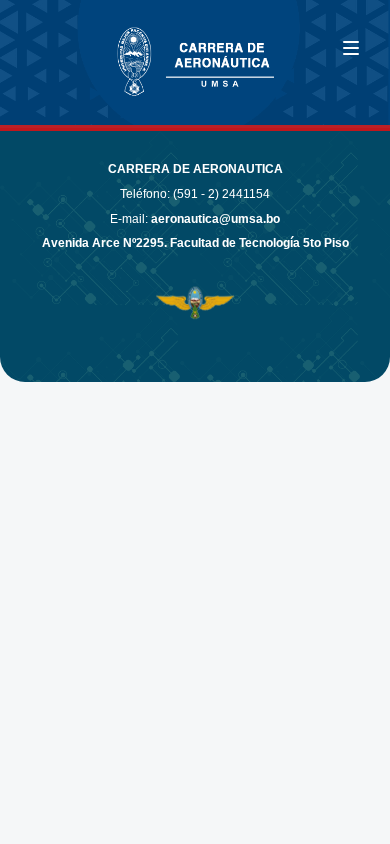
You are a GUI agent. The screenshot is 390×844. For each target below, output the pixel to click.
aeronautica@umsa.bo (215, 219)
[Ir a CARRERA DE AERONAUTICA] (80, 53)
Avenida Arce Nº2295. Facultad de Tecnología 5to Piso (195, 243)
